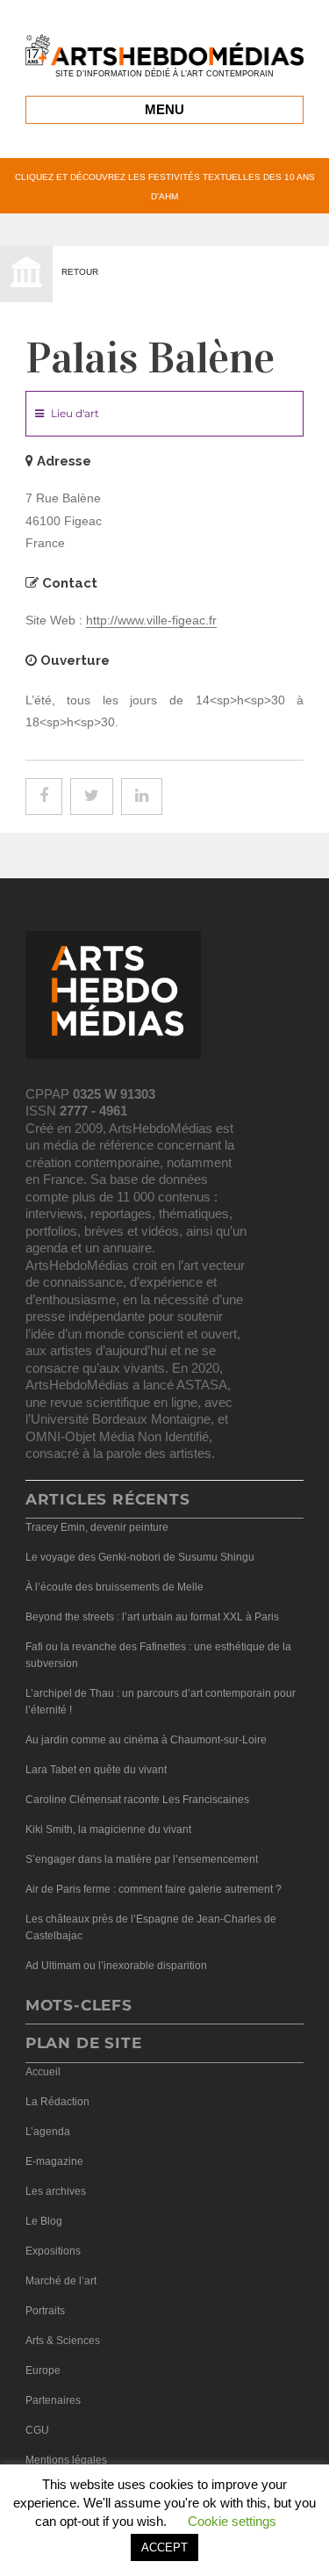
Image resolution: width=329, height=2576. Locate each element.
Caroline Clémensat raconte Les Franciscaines (137, 1800)
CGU (37, 2430)
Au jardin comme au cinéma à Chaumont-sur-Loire (146, 1740)
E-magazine (54, 2161)
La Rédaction (57, 2102)
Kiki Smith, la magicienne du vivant (108, 1829)
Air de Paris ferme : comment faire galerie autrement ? (154, 1889)
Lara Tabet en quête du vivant (96, 1770)
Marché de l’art (61, 2281)
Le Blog (44, 2221)
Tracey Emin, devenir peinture (97, 1527)
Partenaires (53, 2400)
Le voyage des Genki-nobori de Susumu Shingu (140, 1557)
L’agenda (48, 2132)
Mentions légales (66, 2460)
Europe (43, 2370)
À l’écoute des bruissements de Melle (114, 1587)
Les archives (56, 2191)
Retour (80, 272)
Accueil (43, 2072)
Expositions (53, 2251)
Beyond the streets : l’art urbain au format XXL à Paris (152, 1617)
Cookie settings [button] (232, 2521)
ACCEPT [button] (164, 2547)
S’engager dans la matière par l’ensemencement (142, 1859)
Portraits (45, 2311)
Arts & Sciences (63, 2341)
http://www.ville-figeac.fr (151, 620)
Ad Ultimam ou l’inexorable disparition (116, 1966)
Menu (164, 109)
